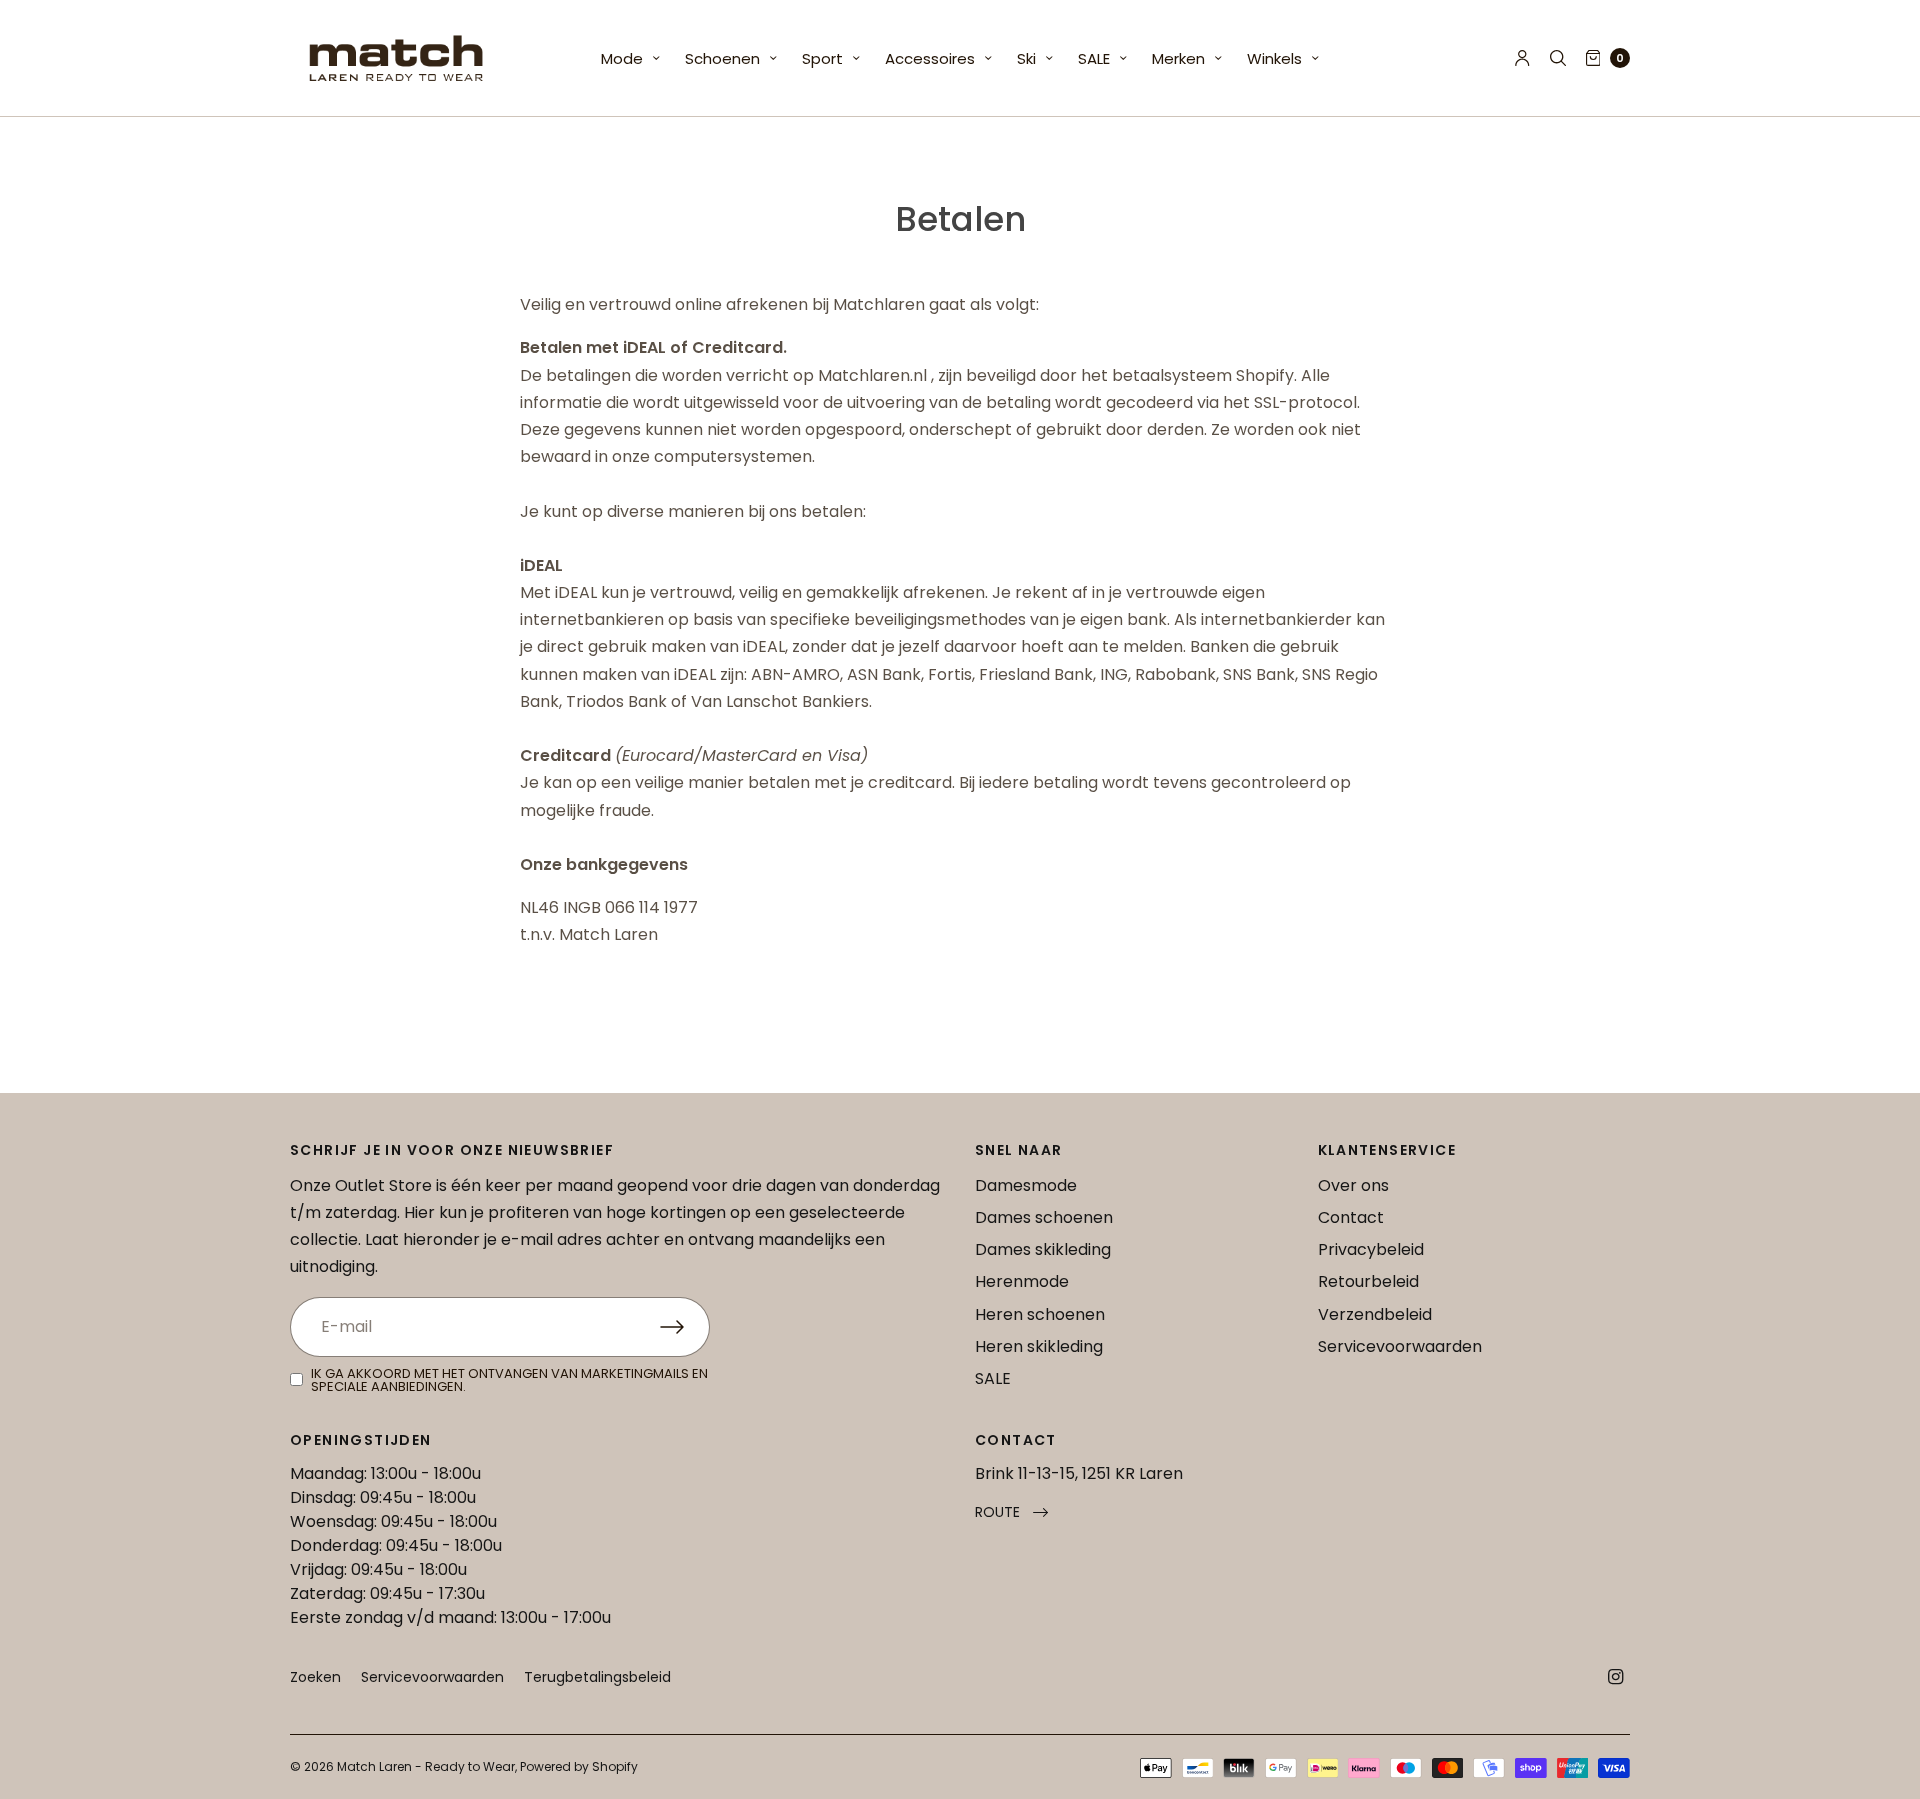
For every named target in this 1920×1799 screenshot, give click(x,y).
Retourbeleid (1368, 1281)
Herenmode (1022, 1281)
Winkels (1274, 58)
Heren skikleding (1039, 1346)
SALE (1094, 58)
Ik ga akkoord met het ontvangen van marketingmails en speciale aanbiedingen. (509, 1380)
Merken (1178, 58)
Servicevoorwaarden (1400, 1346)
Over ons (1353, 1185)
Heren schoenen (1040, 1314)
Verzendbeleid (1375, 1314)
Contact (1351, 1217)
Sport (822, 58)
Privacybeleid (1371, 1249)
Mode (622, 58)
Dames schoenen (1044, 1217)
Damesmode (1026, 1185)
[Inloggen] (1522, 58)
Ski (1026, 58)
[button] (1011, 1512)
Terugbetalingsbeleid (597, 1677)
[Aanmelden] (685, 1327)
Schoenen (722, 58)
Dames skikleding (1043, 1249)
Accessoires (930, 58)
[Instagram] (1616, 1677)
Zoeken (315, 1677)
